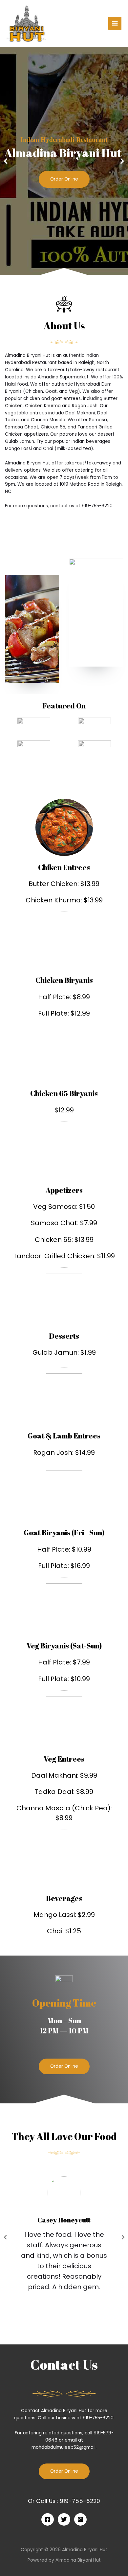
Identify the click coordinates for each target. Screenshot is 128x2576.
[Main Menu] (115, 23)
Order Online (64, 179)
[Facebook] (48, 2519)
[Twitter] (64, 2519)
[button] (64, 2066)
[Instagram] (80, 2519)
